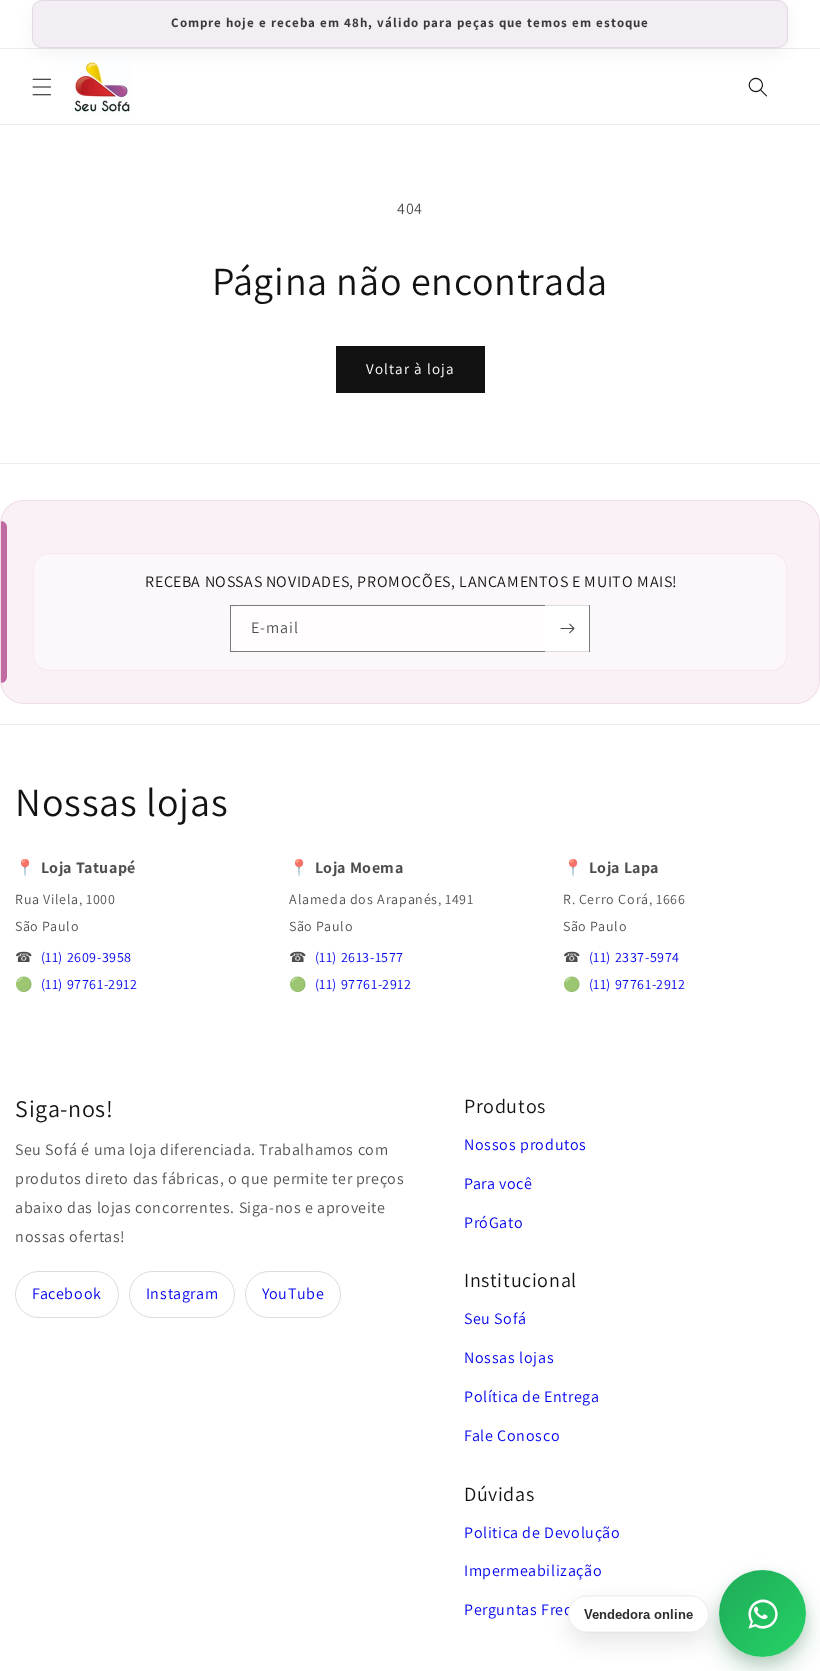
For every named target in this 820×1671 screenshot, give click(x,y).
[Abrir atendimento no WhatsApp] (762, 1613)
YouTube (293, 1293)
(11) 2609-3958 (86, 957)
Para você (498, 1183)
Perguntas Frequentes (543, 1609)
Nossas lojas (509, 1357)
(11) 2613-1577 (359, 957)
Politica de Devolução (542, 1532)
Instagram (182, 1293)
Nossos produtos (525, 1144)
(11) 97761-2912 (89, 984)
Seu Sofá (495, 1318)
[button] (42, 87)
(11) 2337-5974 (634, 957)
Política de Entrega (531, 1396)
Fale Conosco (512, 1435)
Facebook (67, 1293)
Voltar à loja (410, 368)
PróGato (493, 1222)
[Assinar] (567, 628)
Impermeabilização (533, 1570)
